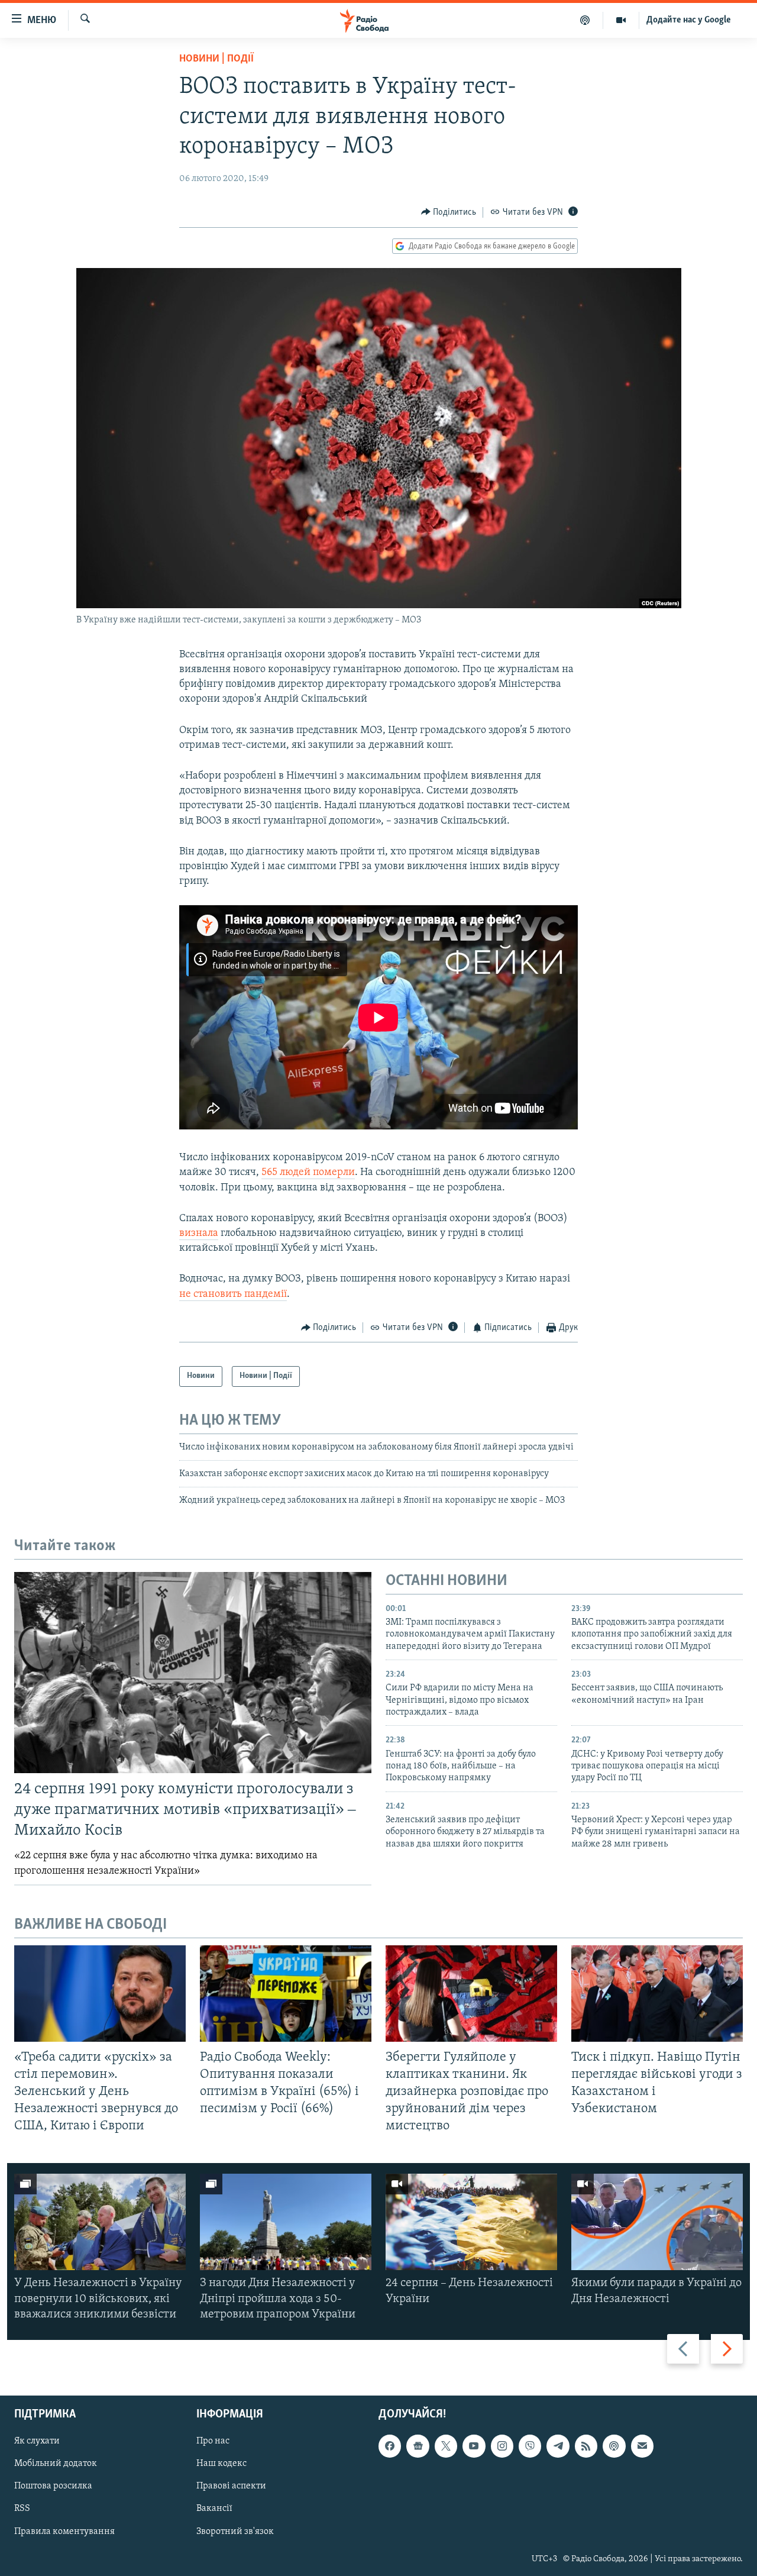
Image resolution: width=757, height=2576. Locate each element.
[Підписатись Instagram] (502, 2446)
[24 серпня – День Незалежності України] (471, 2222)
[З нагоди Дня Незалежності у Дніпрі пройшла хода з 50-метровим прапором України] (286, 2222)
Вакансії (214, 2509)
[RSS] (586, 2446)
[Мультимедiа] (621, 20)
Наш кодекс (221, 2464)
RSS (22, 2509)
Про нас (213, 2441)
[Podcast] (614, 2446)
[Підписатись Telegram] (558, 2446)
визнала (199, 1234)
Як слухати (37, 2441)
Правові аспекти (231, 2487)
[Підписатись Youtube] (474, 2446)
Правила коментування (64, 2532)
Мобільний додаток (56, 2464)
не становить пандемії (233, 1295)
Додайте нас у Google (689, 20)
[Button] (449, 212)
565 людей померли (308, 1173)
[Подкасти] (585, 20)
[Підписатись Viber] (530, 2446)
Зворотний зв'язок (235, 2532)
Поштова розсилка (53, 2487)
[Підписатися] (642, 2446)
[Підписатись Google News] (418, 2446)
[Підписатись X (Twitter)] (446, 2446)
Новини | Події (216, 59)
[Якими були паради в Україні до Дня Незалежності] (657, 2222)
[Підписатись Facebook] (390, 2446)
